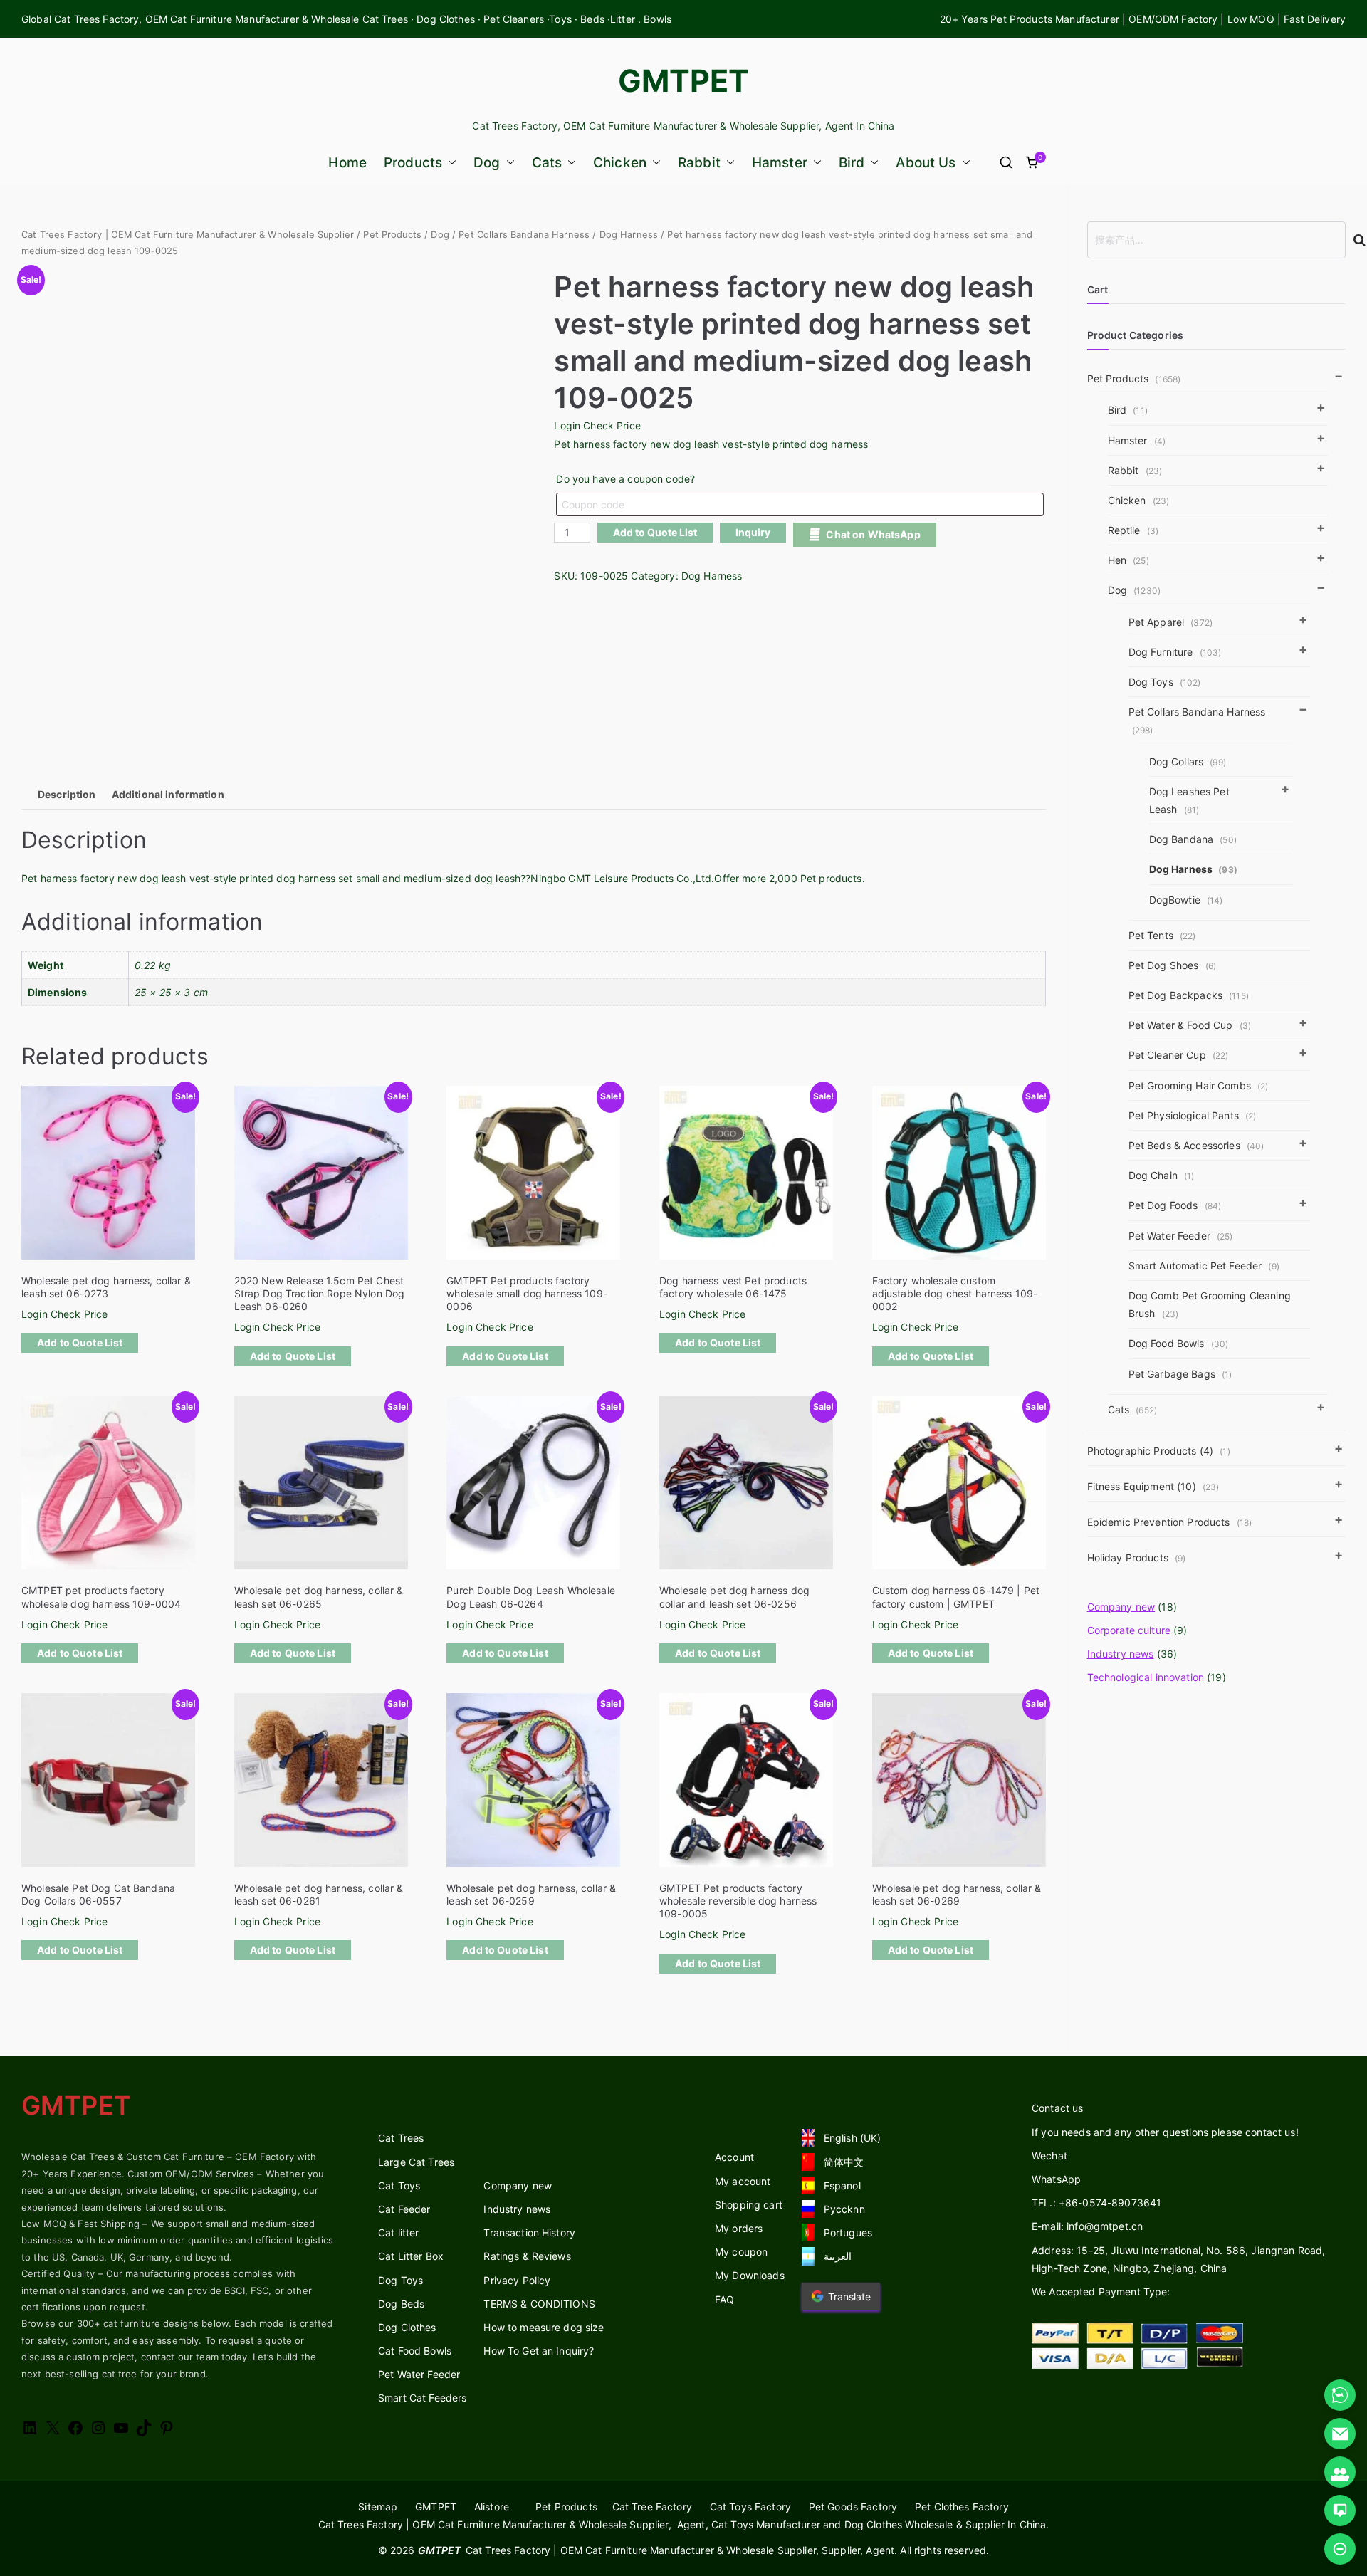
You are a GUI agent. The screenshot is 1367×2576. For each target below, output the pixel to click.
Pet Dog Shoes (1172, 965)
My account (743, 2181)
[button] (449, 163)
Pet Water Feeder (1181, 1236)
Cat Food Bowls (415, 2351)
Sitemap (378, 2507)
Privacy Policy (517, 2280)
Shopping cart (749, 2205)
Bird (852, 163)
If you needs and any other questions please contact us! (1165, 2132)
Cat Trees (401, 2138)
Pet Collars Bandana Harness (524, 235)
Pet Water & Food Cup (1190, 1025)
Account (734, 2157)
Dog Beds (401, 2304)
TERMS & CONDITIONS (539, 2304)
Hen (1128, 560)
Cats (547, 163)
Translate (849, 2297)
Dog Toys (1165, 682)
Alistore (492, 2507)
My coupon (741, 2252)
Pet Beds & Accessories (1196, 1145)
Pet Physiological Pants (1193, 1115)
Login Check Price (597, 425)
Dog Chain (1162, 1175)
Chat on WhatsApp (873, 534)
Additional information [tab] (168, 794)
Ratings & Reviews (527, 2256)
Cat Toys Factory (750, 2507)
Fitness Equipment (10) (1153, 1486)
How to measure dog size (544, 2327)
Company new (1121, 1607)
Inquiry (753, 532)
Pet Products (392, 235)
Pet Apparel (1170, 622)
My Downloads (750, 2275)
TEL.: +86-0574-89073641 (1096, 2203)
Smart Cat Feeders (422, 2398)
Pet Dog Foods (1175, 1205)
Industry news (1121, 1654)
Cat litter (398, 2232)
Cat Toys (399, 2185)
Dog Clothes (407, 2327)
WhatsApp (1056, 2179)
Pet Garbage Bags (1180, 1374)
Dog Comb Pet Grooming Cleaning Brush (1210, 1304)
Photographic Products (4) (1159, 1451)
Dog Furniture (1175, 652)
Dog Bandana (1193, 839)
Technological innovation (1146, 1677)
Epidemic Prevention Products (1170, 1522)
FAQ (724, 2299)
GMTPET (684, 80)
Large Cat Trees (416, 2162)
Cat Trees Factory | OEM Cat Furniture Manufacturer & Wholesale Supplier (188, 235)
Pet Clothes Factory (962, 2507)
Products (413, 163)
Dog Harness (629, 235)
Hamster (780, 163)
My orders (739, 2228)
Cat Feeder (404, 2209)
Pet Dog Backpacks (1189, 995)
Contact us (1057, 2108)
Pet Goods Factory (853, 2507)
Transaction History (529, 2232)
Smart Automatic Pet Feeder (1204, 1266)
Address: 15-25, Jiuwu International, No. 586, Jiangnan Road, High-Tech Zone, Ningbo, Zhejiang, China (1178, 2259)
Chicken (620, 163)
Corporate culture (1129, 1630)
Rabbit (699, 163)
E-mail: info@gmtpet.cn (1087, 2226)
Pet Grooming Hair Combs (1199, 1085)
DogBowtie (1186, 900)
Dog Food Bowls (1179, 1343)
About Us (926, 163)
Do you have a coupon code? (625, 479)
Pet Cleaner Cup (1179, 1055)
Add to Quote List (655, 532)
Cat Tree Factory (652, 2507)
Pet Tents (1162, 935)
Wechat (1049, 2156)
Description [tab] (67, 794)
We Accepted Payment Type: (1101, 2292)
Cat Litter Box (411, 2256)
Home (347, 163)
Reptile (1133, 530)
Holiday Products (1137, 1557)
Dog (487, 163)
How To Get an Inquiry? (539, 2351)
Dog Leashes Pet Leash (1189, 800)
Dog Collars (1188, 761)
